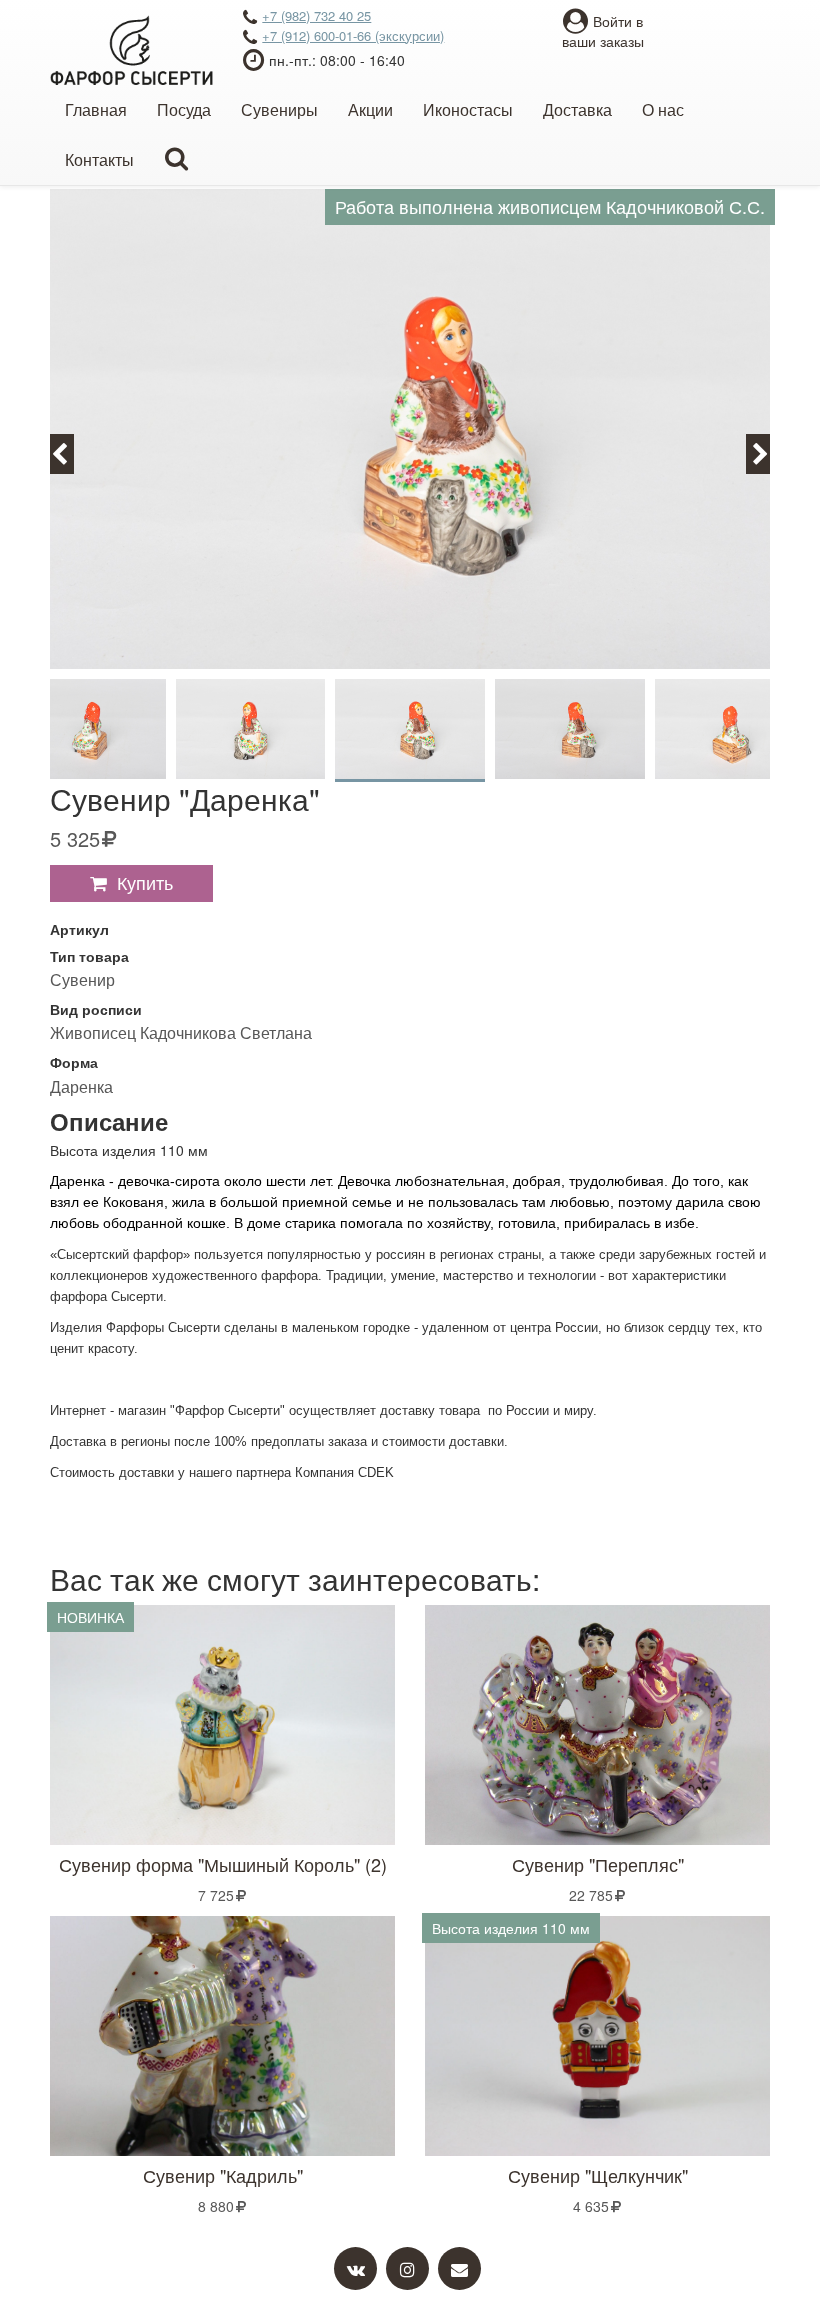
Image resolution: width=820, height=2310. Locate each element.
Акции (370, 109)
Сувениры (279, 109)
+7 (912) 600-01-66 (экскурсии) (353, 35)
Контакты (99, 159)
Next (769, 452)
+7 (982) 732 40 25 (316, 15)
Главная (96, 109)
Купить (145, 882)
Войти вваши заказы (603, 31)
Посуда (184, 109)
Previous (71, 452)
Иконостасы (468, 109)
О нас (663, 109)
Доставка (577, 109)
